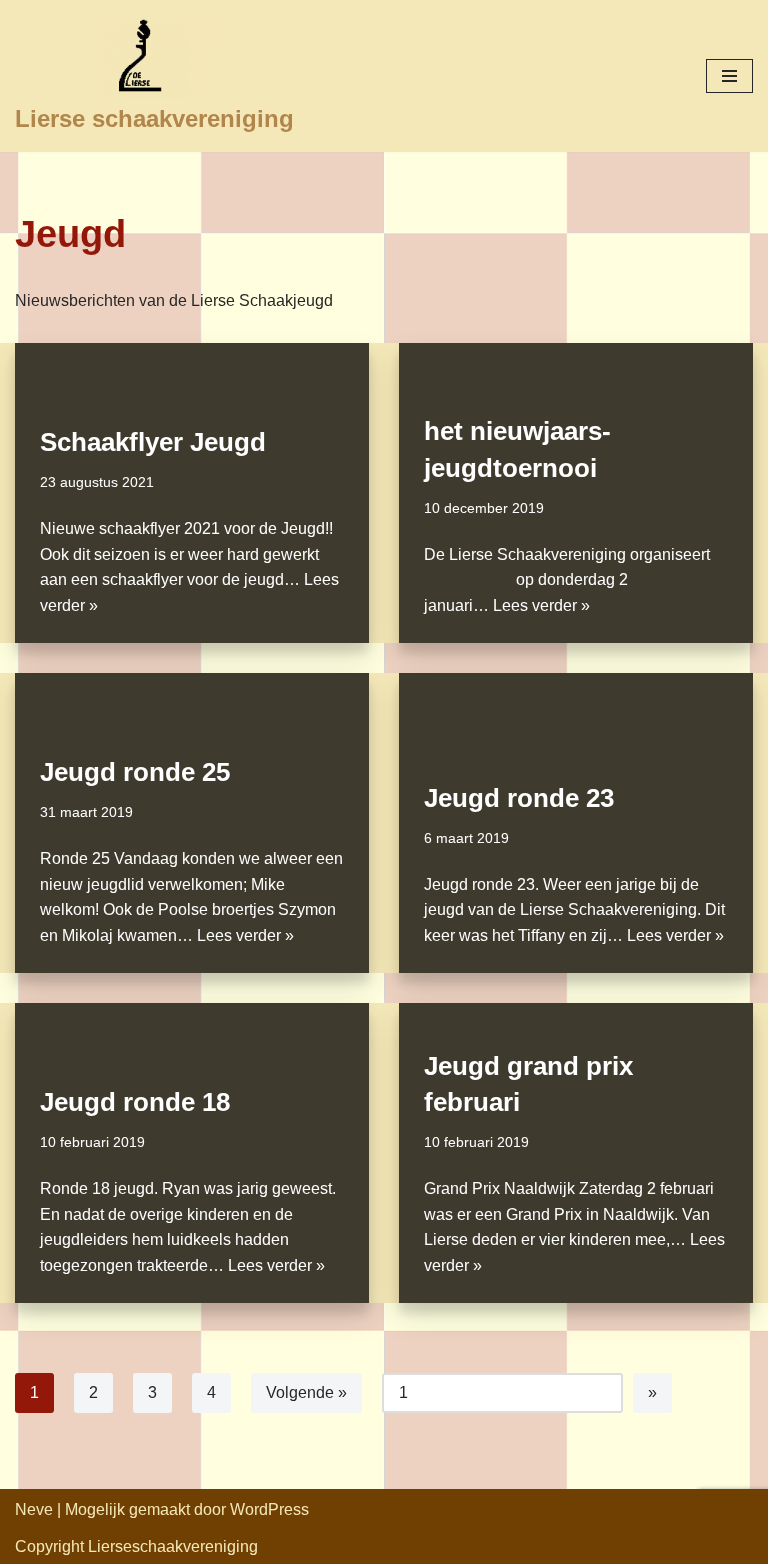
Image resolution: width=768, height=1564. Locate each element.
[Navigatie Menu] (729, 76)
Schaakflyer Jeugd (153, 442)
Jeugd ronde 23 (519, 798)
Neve (34, 1509)
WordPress (269, 1509)
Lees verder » (541, 605)
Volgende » (306, 1392)
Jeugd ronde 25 (135, 772)
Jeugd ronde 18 (135, 1102)
